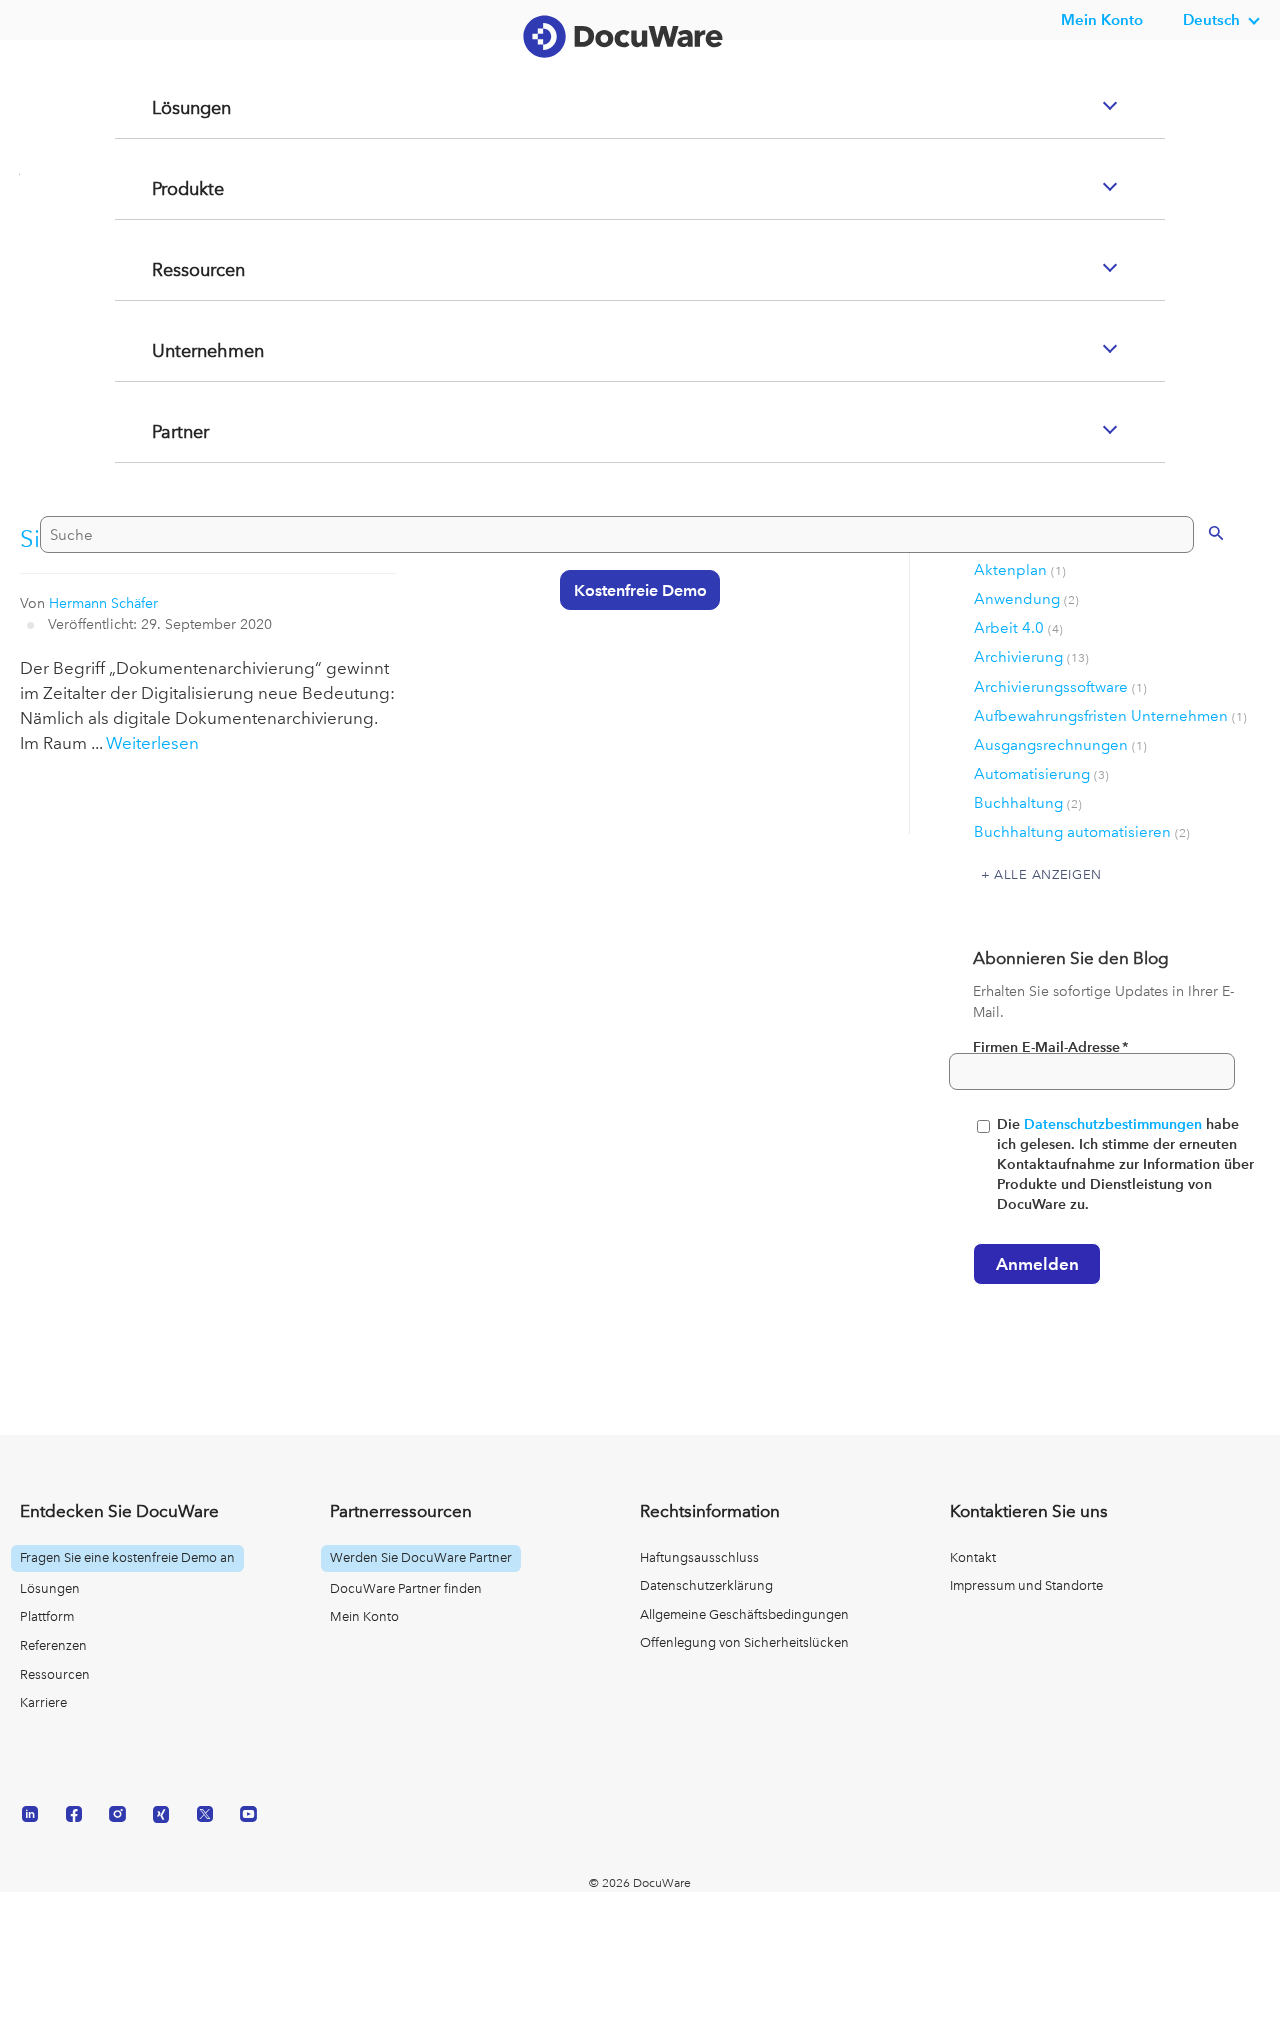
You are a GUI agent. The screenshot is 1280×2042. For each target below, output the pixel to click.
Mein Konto (1102, 19)
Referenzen (53, 1645)
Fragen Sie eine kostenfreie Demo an (127, 1557)
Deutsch (1211, 19)
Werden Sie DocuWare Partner (421, 1557)
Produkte (164, 269)
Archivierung (1031, 657)
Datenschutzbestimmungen (1113, 1124)
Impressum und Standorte (1026, 1585)
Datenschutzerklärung (706, 1585)
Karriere (43, 1702)
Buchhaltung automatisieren (1082, 832)
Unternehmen (186, 431)
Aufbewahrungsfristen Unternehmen (1110, 716)
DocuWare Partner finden (406, 1588)
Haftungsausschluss (699, 1557)
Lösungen (168, 188)
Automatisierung (1041, 774)
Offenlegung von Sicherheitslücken (744, 1642)
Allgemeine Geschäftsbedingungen (744, 1614)
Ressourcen (175, 350)
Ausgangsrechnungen (1060, 745)
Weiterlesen (152, 743)
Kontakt (973, 1557)
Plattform (47, 1616)
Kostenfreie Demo (630, 668)
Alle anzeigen (1048, 874)
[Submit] (1195, 610)
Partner (155, 512)
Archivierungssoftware (1060, 687)
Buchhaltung (1028, 803)
